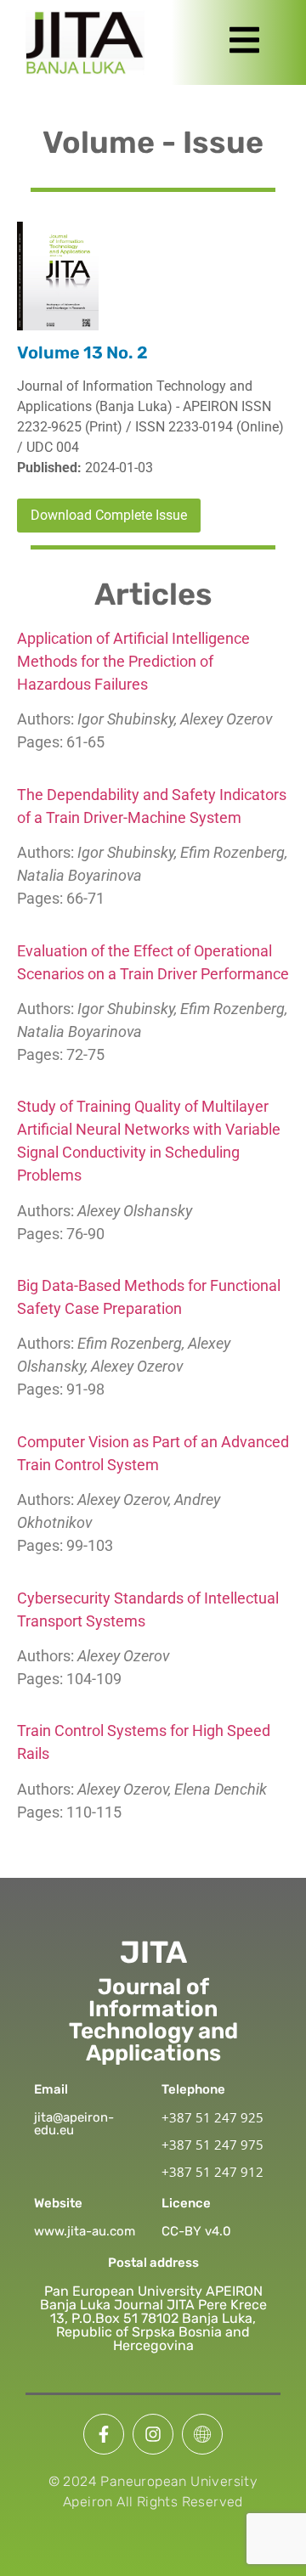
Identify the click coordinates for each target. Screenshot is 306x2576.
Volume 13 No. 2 (82, 352)
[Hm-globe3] (202, 2434)
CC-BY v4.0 (196, 2231)
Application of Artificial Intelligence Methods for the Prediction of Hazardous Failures (133, 661)
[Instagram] (153, 2434)
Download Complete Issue (109, 515)
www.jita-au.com (85, 2231)
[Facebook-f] (104, 2434)
